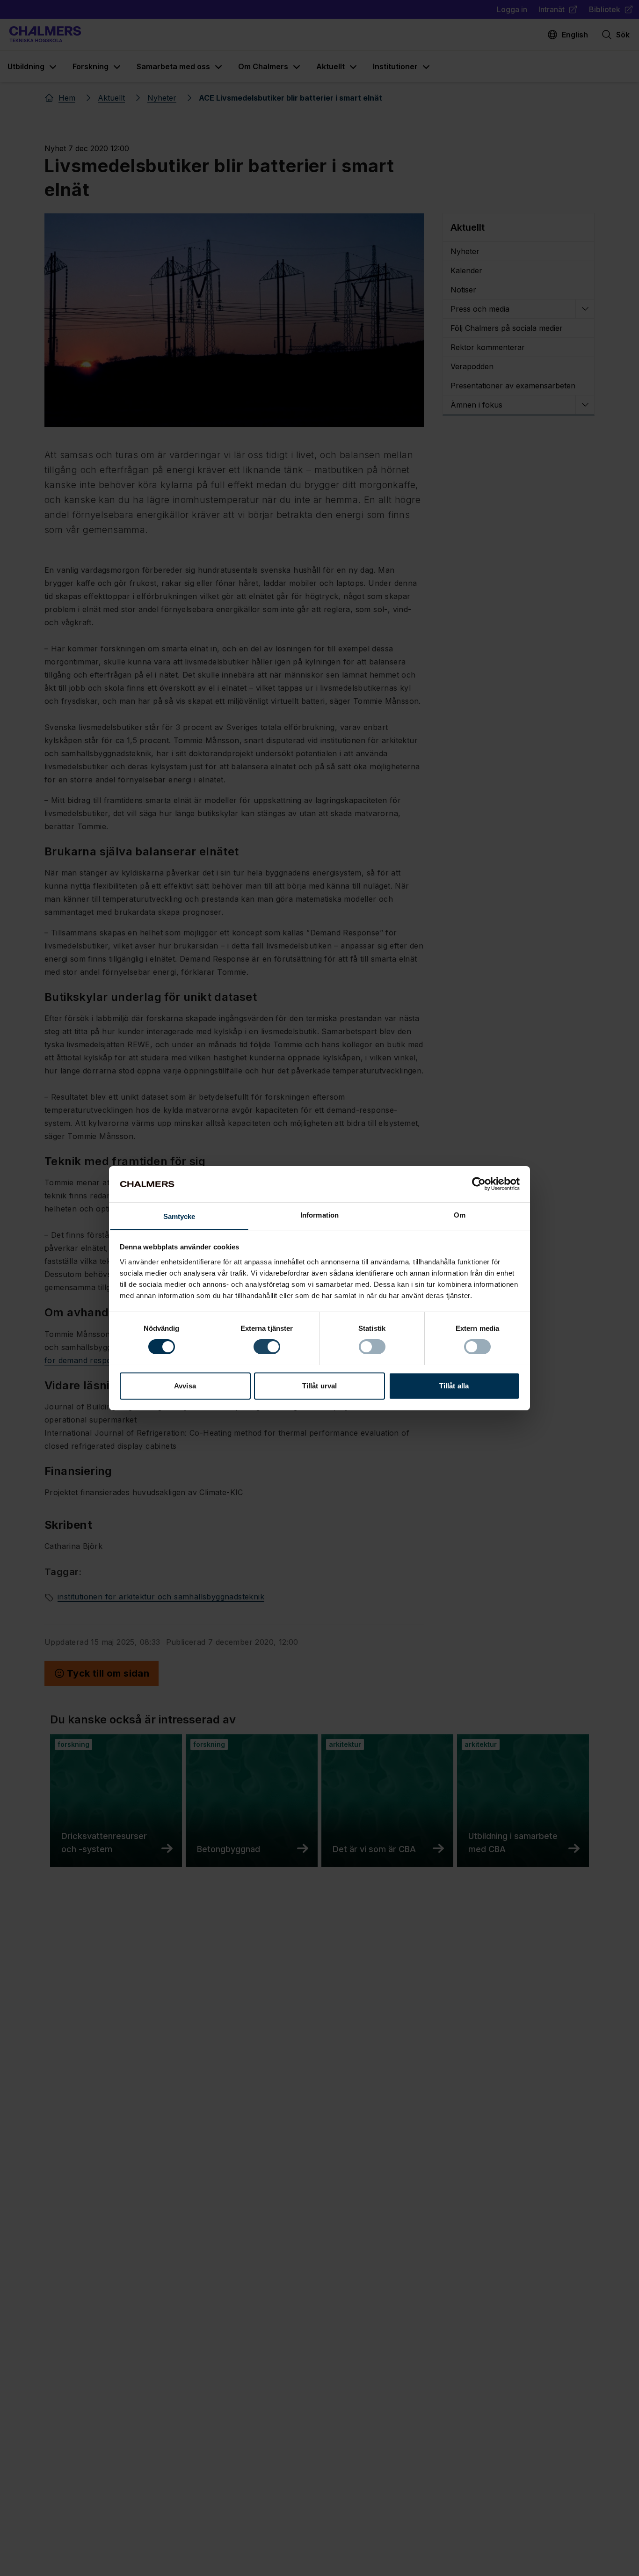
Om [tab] (460, 1215)
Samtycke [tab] (179, 1216)
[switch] (267, 1347)
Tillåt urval (319, 1385)
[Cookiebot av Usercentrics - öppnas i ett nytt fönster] (479, 1184)
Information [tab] (319, 1215)
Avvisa (185, 1385)
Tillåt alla (454, 1385)
